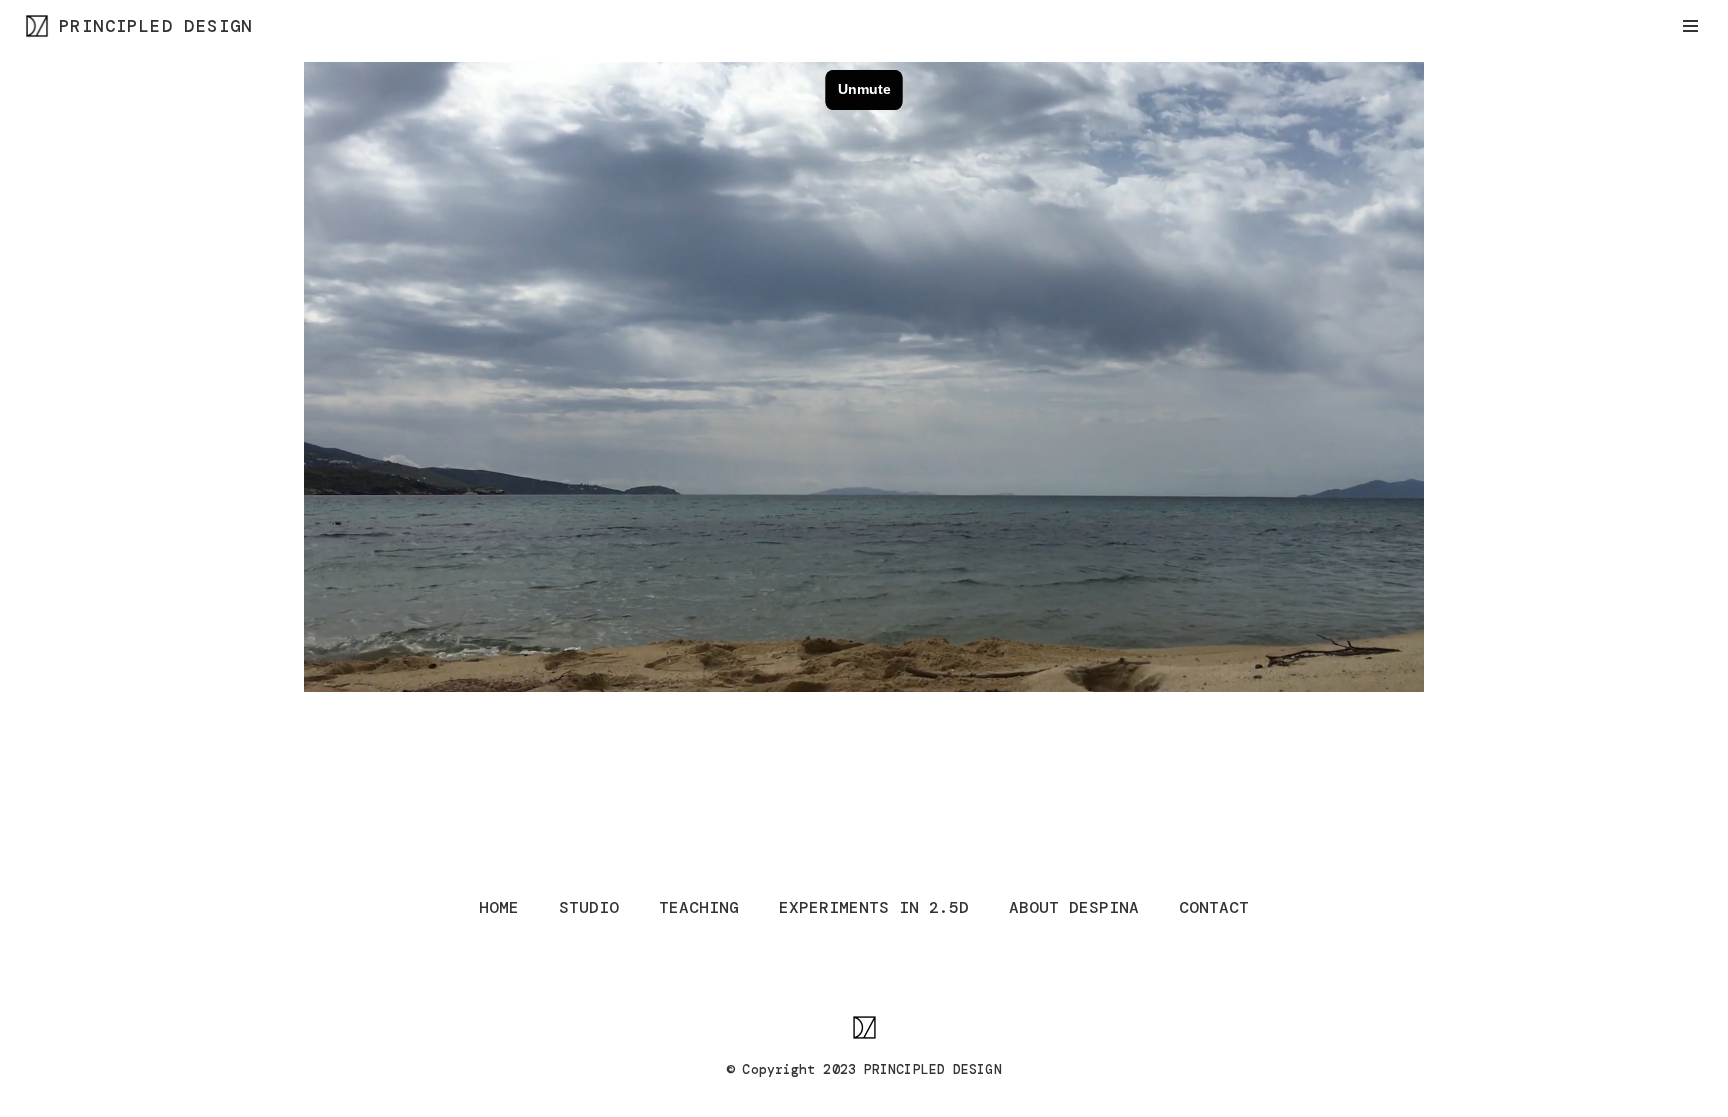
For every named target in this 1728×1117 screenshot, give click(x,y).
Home (499, 907)
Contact (1214, 907)
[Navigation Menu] (1690, 26)
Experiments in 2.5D (874, 907)
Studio (589, 907)
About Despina (1074, 907)
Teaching (699, 907)
